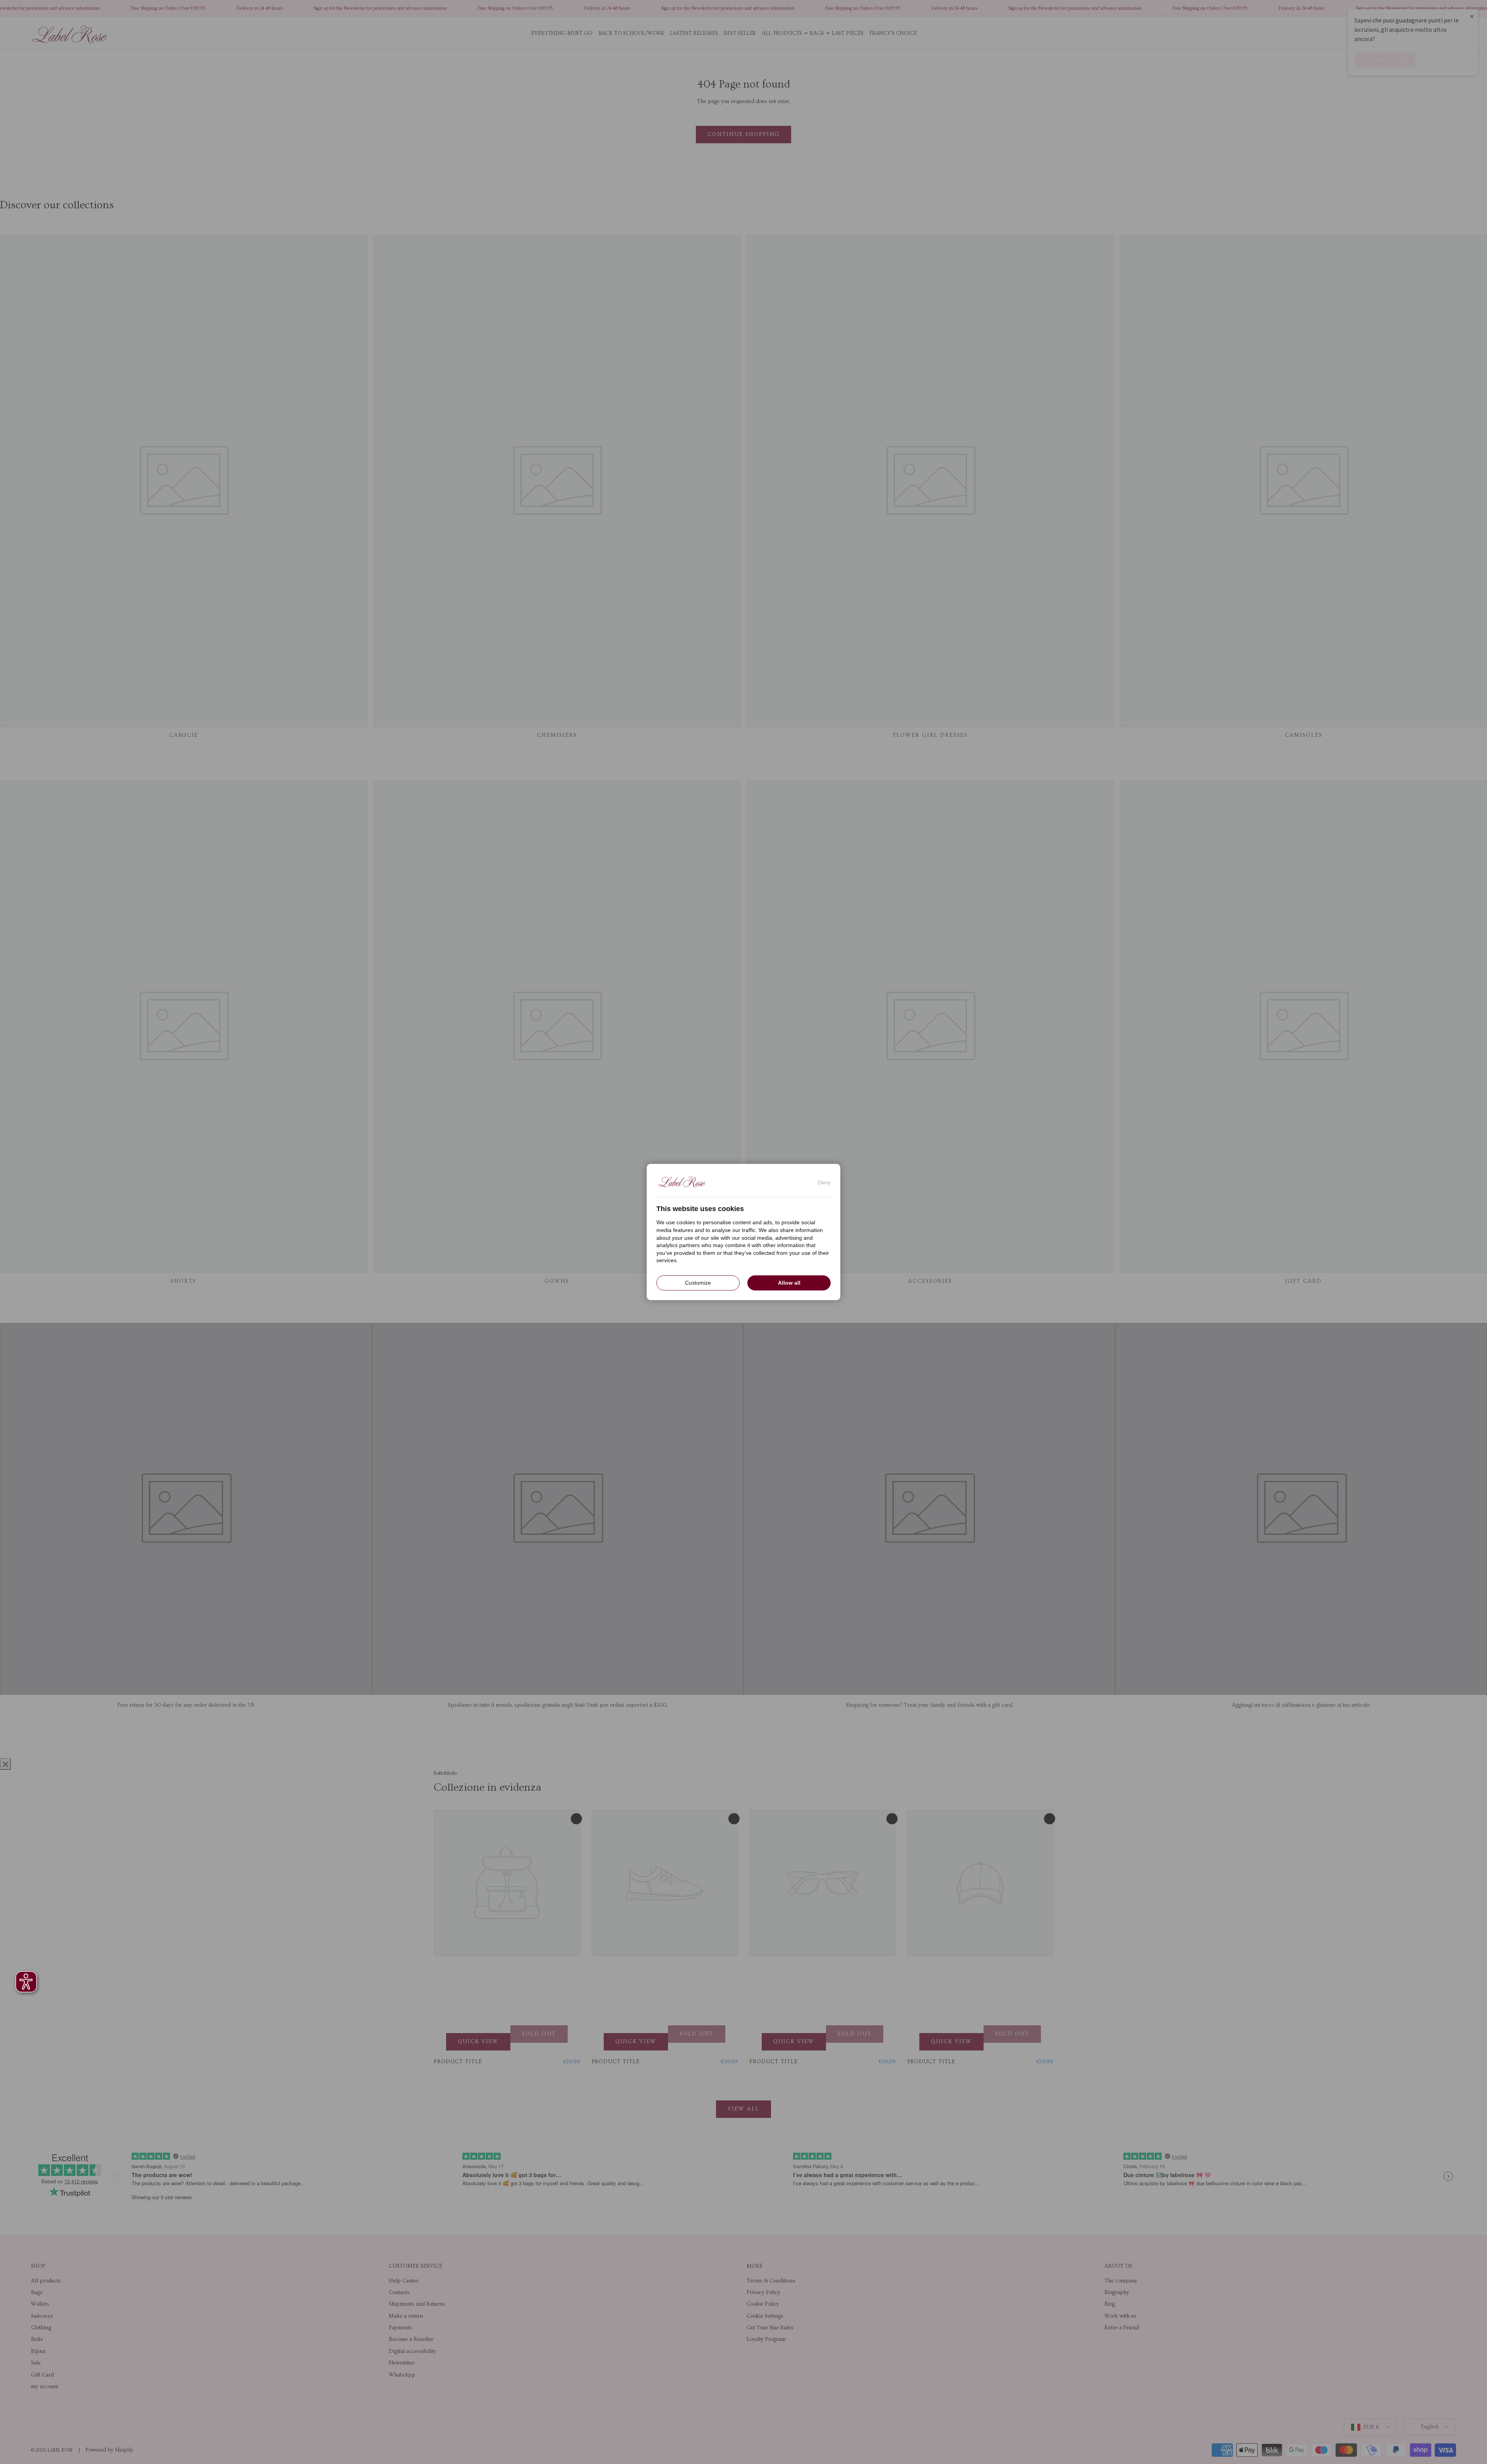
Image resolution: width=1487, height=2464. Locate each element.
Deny (824, 1182)
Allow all (789, 1283)
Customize (698, 1283)
